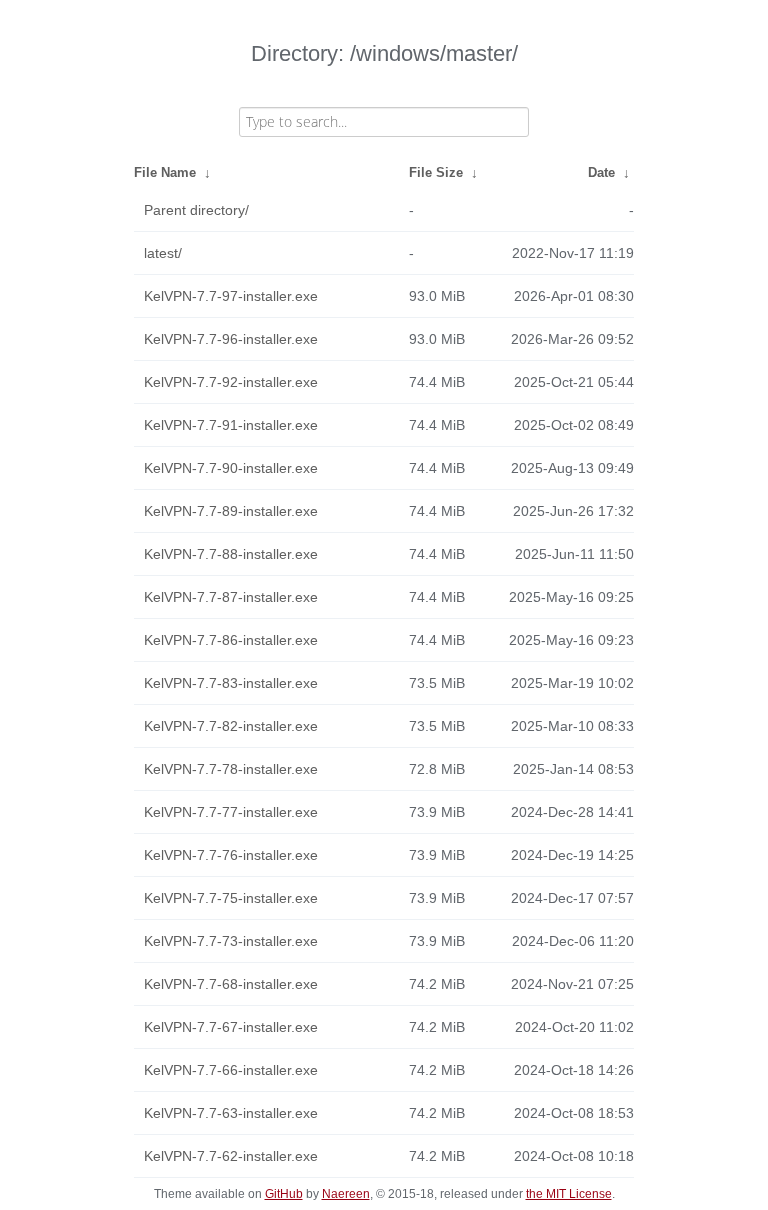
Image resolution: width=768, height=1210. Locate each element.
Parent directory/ (196, 210)
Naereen (346, 1194)
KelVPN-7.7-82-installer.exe (231, 726)
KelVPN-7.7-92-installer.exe (231, 382)
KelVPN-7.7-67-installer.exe (231, 1027)
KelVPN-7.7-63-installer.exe (231, 1113)
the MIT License (569, 1194)
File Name (165, 172)
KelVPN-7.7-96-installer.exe (231, 339)
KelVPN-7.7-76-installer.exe (231, 855)
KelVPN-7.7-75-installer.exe (231, 898)
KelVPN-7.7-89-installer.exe (231, 511)
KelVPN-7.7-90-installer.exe (231, 468)
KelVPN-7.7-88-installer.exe (231, 554)
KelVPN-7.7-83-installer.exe (231, 683)
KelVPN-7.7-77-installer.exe (231, 812)
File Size (436, 172)
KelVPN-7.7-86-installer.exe (231, 640)
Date (601, 172)
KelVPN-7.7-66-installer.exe (231, 1070)
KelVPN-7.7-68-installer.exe (231, 984)
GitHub (284, 1194)
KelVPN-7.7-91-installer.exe (231, 425)
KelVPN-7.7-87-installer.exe (231, 597)
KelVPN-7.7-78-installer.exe (231, 769)
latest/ (163, 253)
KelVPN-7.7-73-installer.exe (231, 941)
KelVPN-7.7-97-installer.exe (231, 296)
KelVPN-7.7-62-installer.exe (231, 1156)
